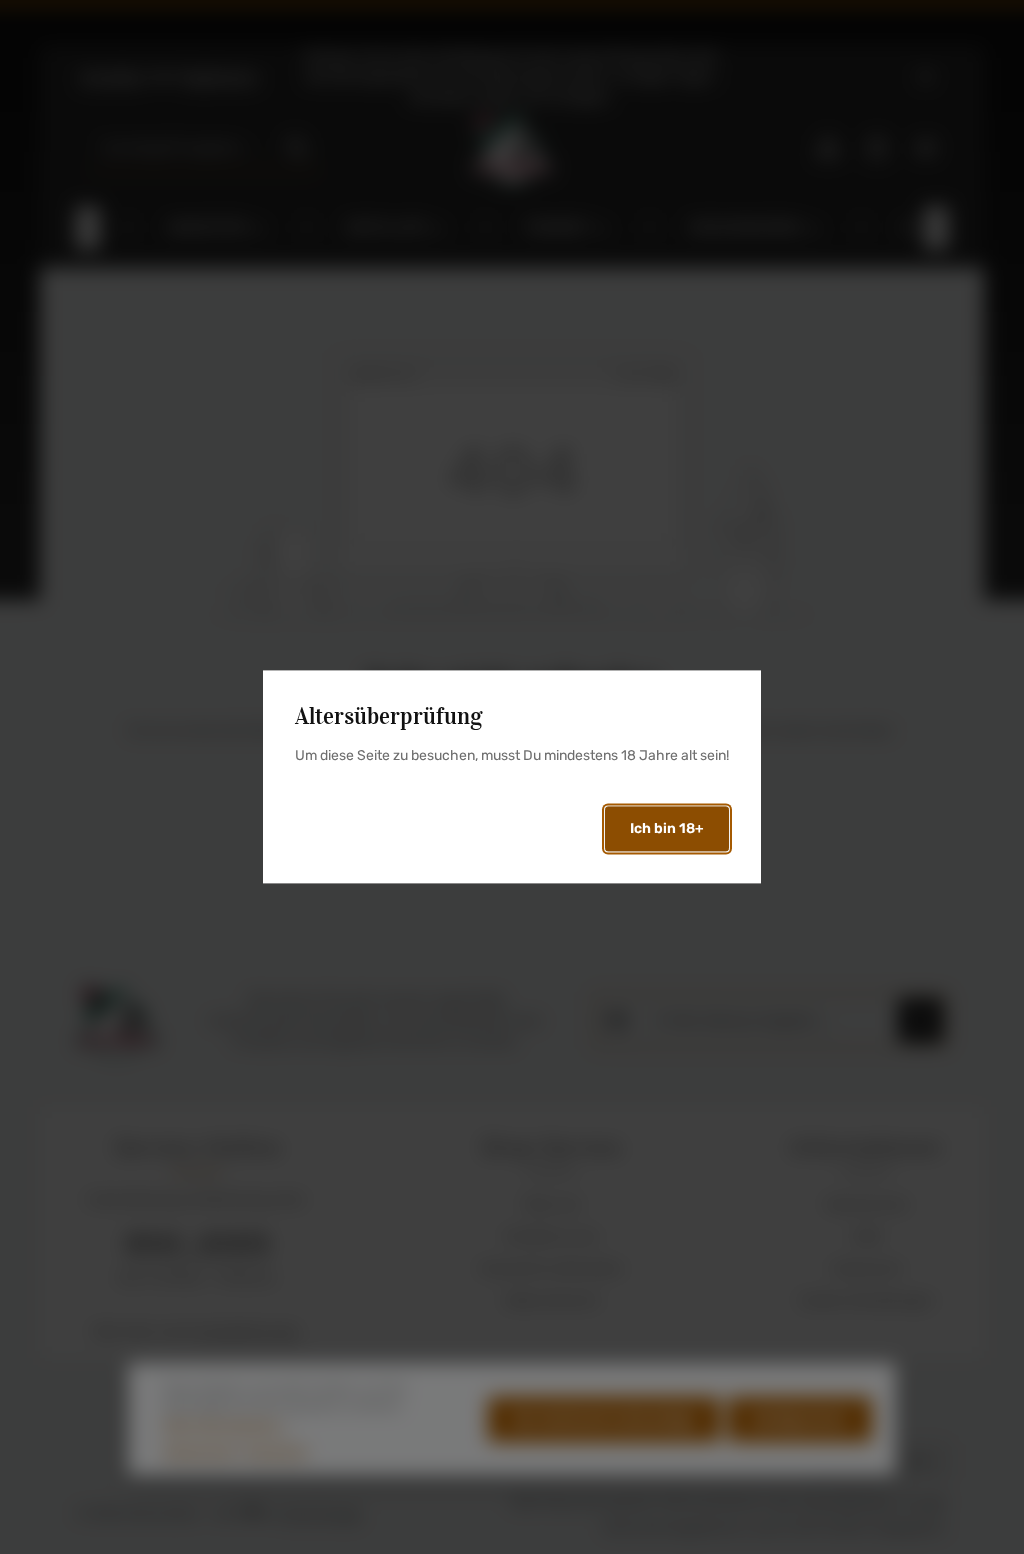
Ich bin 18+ (667, 829)
